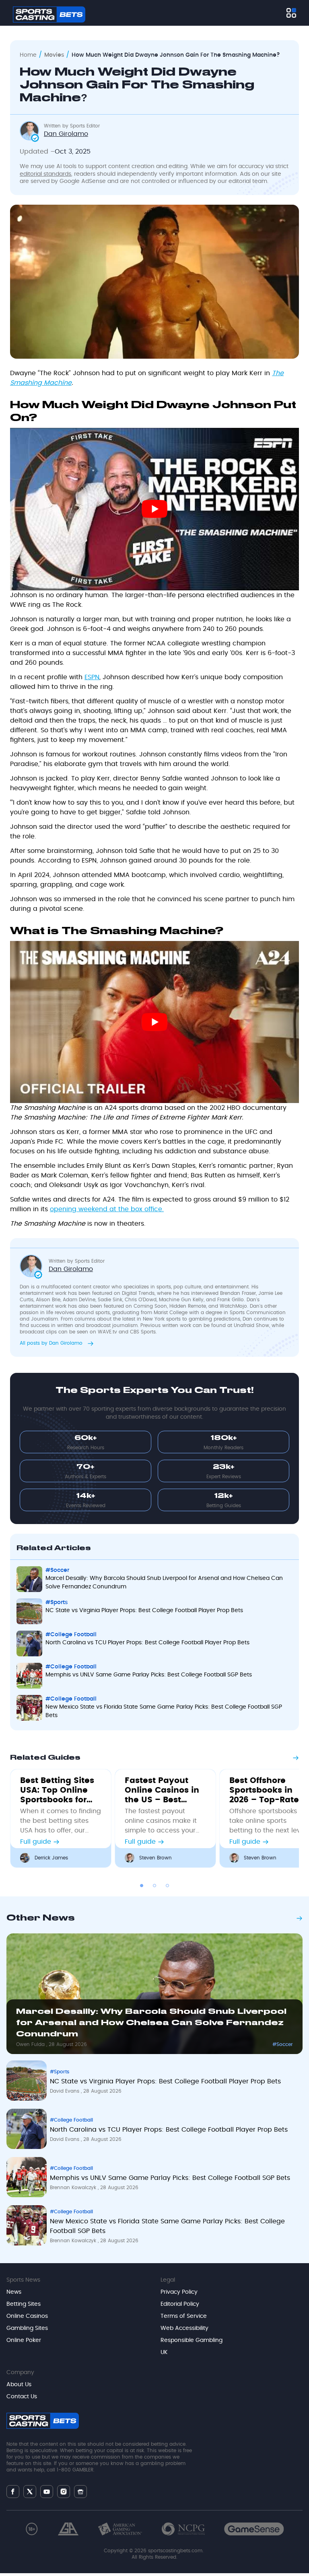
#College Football (71, 1635)
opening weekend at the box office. (107, 1209)
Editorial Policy (180, 2304)
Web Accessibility (184, 2328)
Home (28, 55)
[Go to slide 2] (154, 1886)
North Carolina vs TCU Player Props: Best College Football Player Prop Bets (147, 1643)
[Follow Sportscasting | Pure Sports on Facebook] (13, 2492)
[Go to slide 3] (167, 1886)
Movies (54, 55)
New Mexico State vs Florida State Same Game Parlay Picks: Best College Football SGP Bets (164, 1711)
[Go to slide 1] (142, 1886)
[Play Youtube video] (154, 509)
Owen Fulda (31, 2044)
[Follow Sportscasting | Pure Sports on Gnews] (80, 2491)
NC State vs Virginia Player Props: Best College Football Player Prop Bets (144, 1611)
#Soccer (57, 1570)
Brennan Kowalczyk (74, 2188)
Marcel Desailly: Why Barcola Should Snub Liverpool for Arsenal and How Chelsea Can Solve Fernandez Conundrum (164, 1583)
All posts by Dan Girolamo (52, 1343)
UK (164, 2352)
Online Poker (24, 2340)
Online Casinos (27, 2316)
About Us (19, 2385)
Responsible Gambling (192, 2340)
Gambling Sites (27, 2328)
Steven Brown (156, 1858)
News (14, 2292)
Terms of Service (184, 2316)
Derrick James (51, 1858)
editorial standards (45, 174)
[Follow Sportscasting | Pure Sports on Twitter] (30, 2492)
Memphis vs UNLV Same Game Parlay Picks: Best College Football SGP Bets (149, 1675)
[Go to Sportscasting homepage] (49, 14)
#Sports (57, 1602)
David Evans (65, 2091)
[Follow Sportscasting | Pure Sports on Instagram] (64, 2492)
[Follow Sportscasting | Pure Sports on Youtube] (47, 2491)
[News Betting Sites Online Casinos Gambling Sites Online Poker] (291, 13)
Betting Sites (24, 2304)
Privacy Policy (179, 2292)
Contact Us (22, 2397)
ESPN (92, 677)
